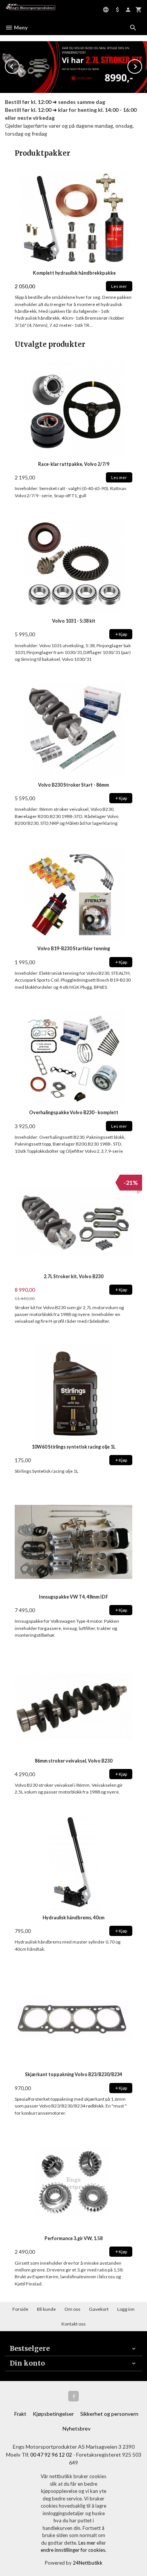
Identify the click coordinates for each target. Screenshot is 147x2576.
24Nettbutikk (88, 2563)
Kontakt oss (73, 2324)
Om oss (72, 2309)
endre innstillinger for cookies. (73, 2550)
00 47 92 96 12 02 (51, 2455)
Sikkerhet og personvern (109, 2414)
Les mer (87, 2543)
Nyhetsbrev (77, 2428)
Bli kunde (46, 2309)
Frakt (20, 2414)
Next (142, 65)
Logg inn (126, 2309)
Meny (20, 27)
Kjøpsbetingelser (53, 2414)
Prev (19, 65)
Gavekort (99, 2309)
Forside (20, 2309)
